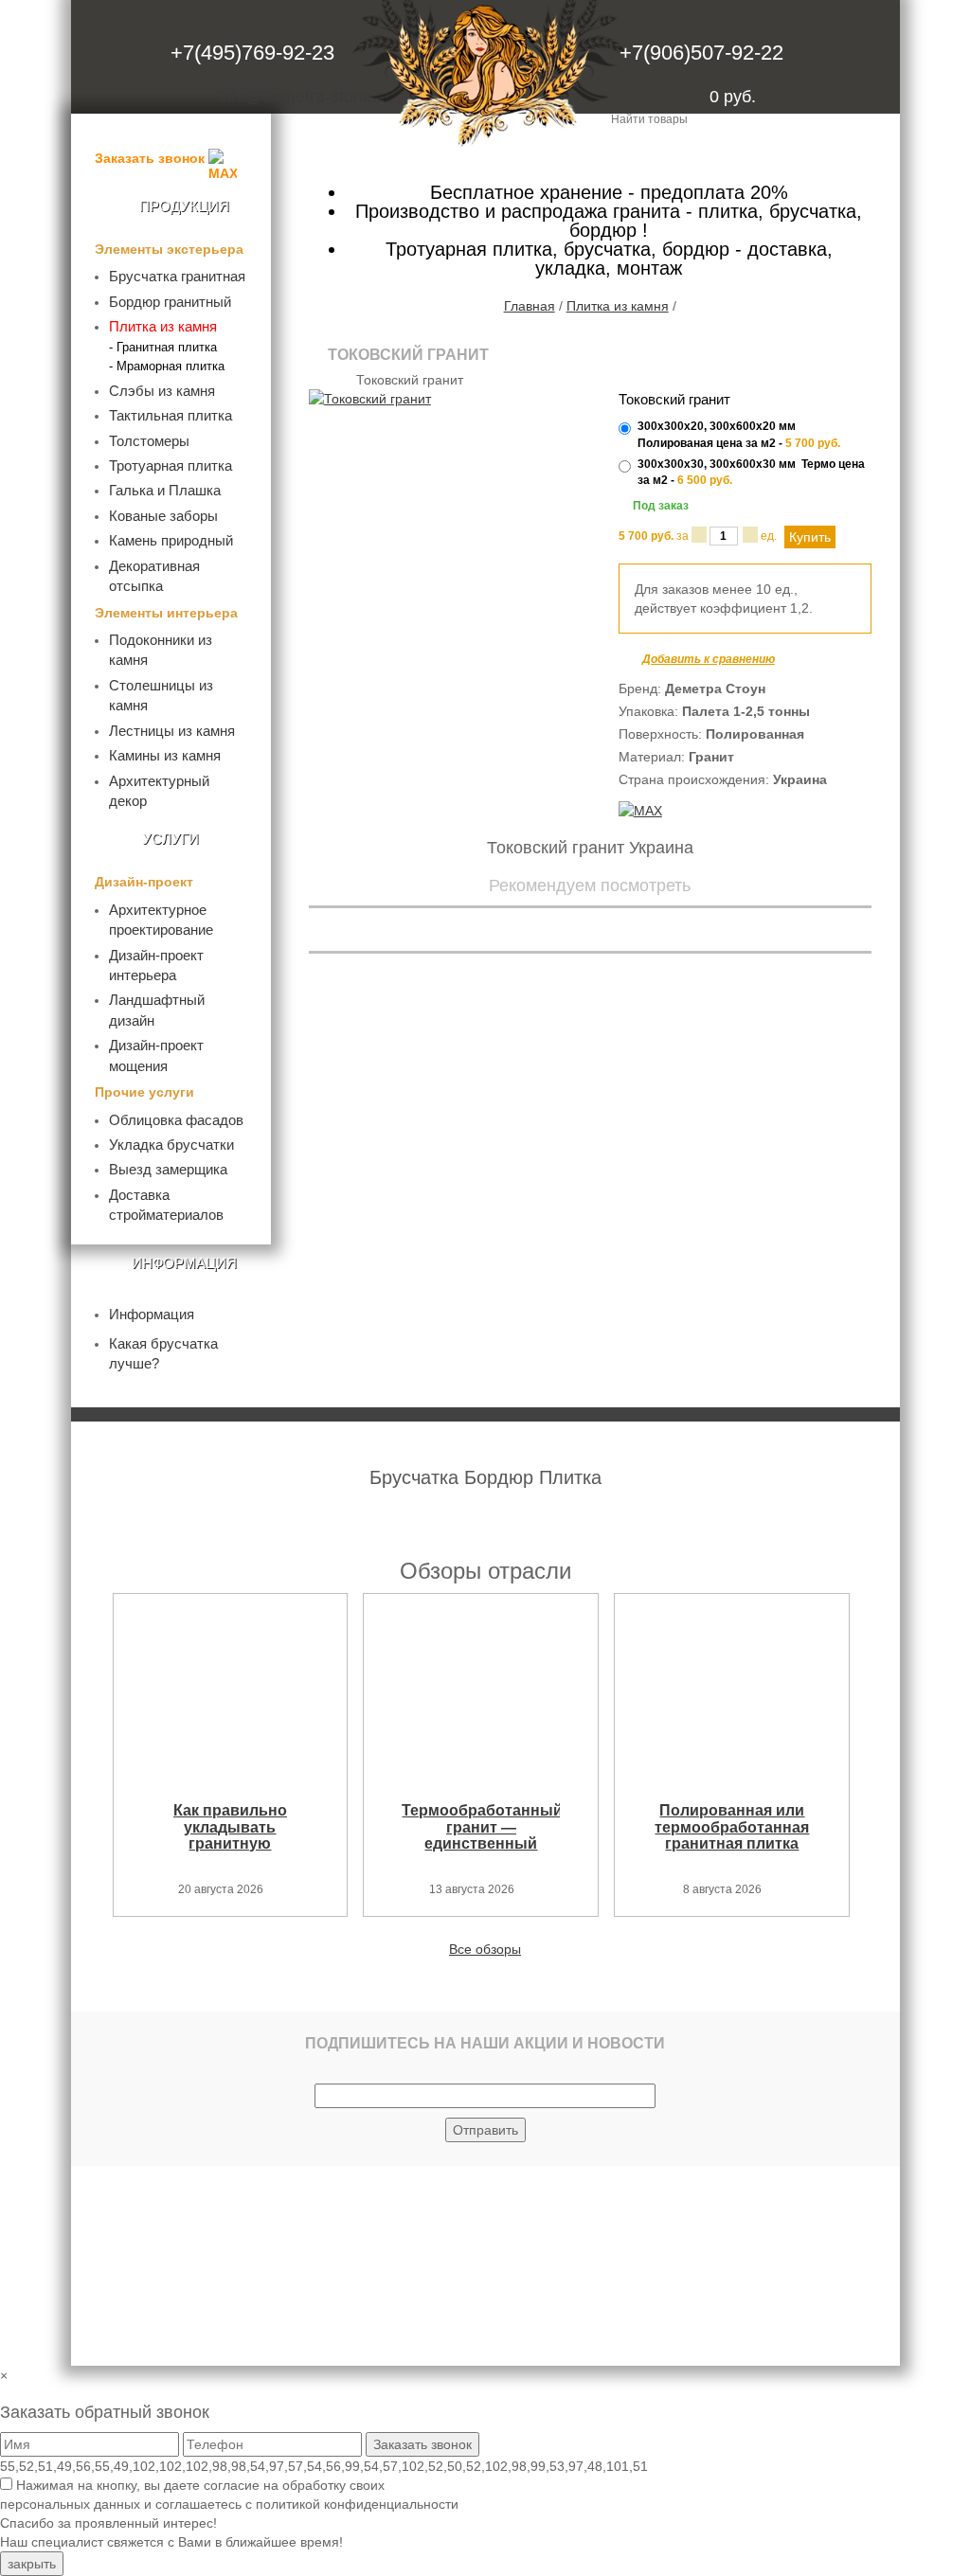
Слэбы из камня (162, 391)
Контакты (682, 155)
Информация (152, 1314)
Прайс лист (571, 155)
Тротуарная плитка (171, 465)
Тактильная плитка (171, 415)
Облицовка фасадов (176, 1120)
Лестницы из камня (172, 731)
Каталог (338, 155)
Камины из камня (165, 755)
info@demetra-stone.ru (305, 97)
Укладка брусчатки (171, 1145)
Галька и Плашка (165, 490)
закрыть (32, 2564)
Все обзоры (485, 1949)
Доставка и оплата (821, 155)
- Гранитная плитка (163, 347)
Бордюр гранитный (170, 302)
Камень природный (171, 540)
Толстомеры (149, 441)
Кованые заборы (163, 516)
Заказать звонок (150, 158)
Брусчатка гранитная (177, 276)
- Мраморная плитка (167, 366)
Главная (530, 306)
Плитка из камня (163, 326)
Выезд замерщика (168, 1169)
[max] (640, 810)
